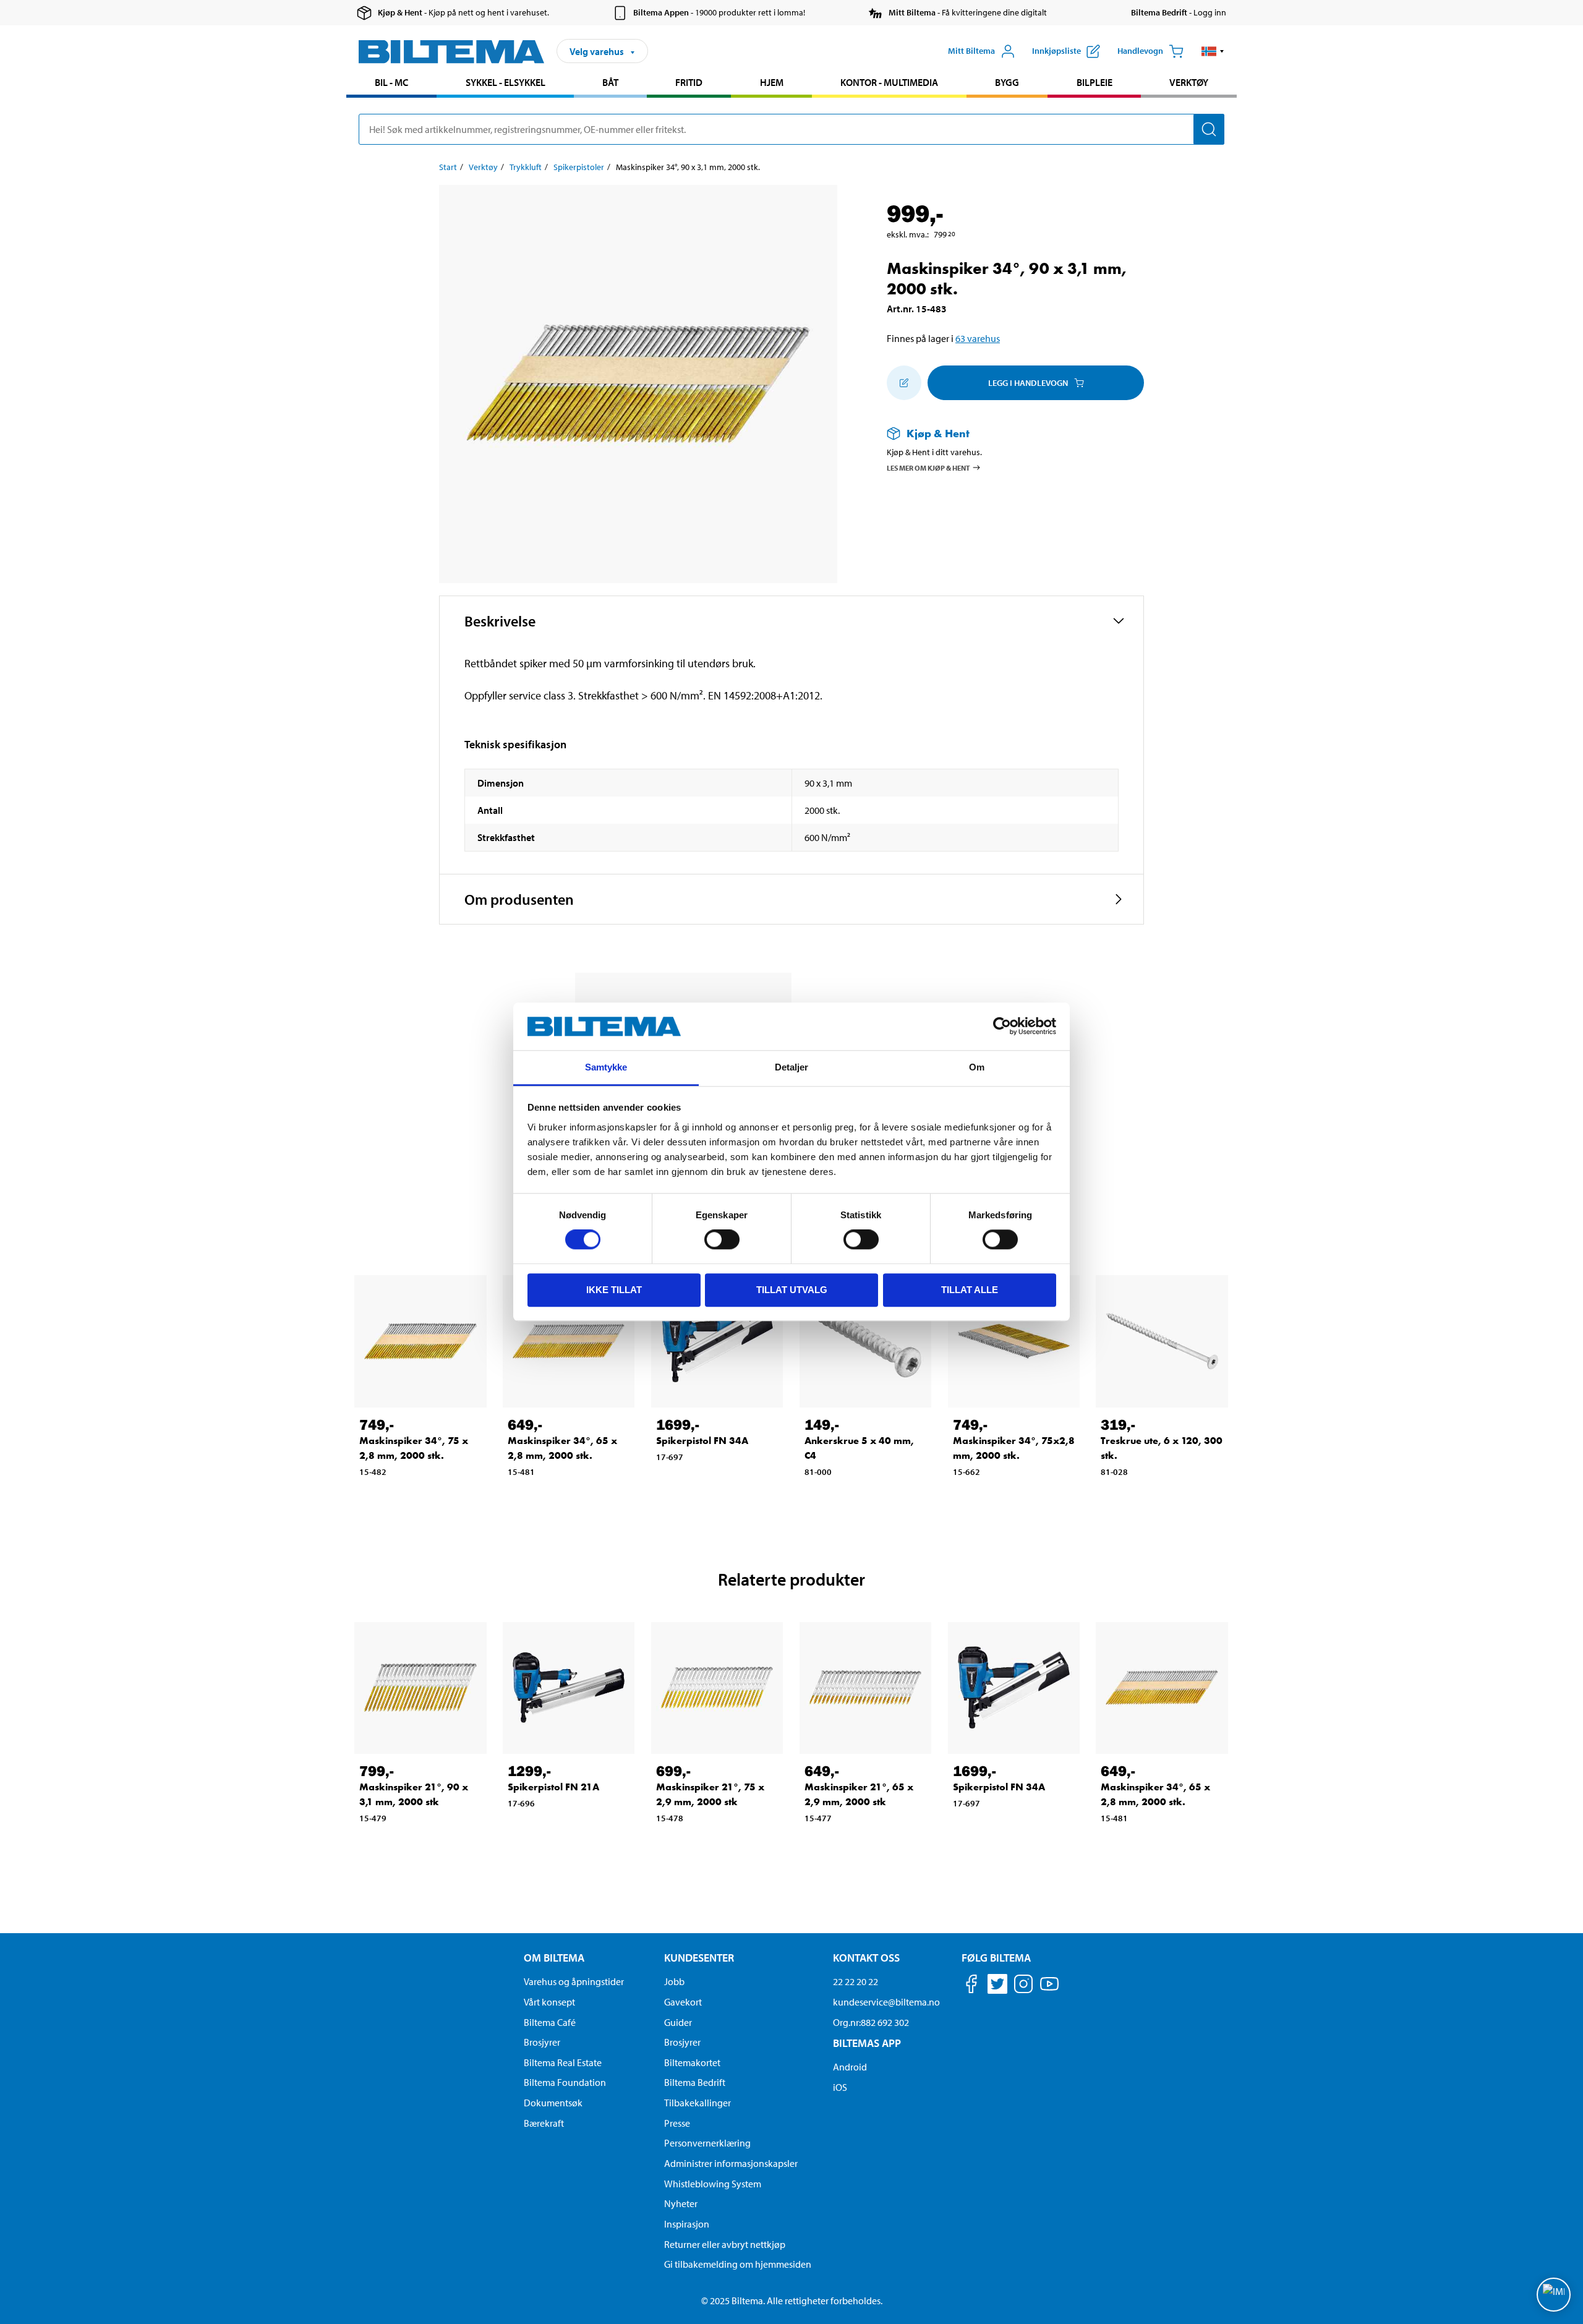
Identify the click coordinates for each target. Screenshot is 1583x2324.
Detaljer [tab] (792, 1067)
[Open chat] (1554, 2295)
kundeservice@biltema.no (886, 2002)
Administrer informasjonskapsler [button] (731, 2163)
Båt (610, 82)
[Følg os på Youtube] (1049, 1990)
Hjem (772, 82)
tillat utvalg (792, 1290)
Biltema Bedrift (695, 2082)
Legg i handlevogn (1028, 383)
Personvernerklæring (707, 2143)
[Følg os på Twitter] (997, 1986)
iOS (840, 2087)
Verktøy (1189, 82)
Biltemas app (867, 2043)
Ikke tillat (614, 1290)
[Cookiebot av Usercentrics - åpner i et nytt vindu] (1002, 1027)
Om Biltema (554, 1958)
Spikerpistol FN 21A (553, 1787)
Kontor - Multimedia (889, 82)
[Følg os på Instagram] (1023, 1986)
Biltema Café (550, 2022)
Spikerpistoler (579, 167)
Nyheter (681, 2203)
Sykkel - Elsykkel (506, 82)
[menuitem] (391, 84)
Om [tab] (977, 1067)
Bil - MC (391, 82)
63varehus (978, 338)
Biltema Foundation (565, 2082)
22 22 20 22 (856, 1981)
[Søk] (1209, 129)
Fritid (689, 82)
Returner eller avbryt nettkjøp (725, 2244)
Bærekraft (544, 2123)
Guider (678, 2022)
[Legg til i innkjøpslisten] (904, 383)
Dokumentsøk (553, 2103)
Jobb (674, 1981)
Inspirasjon (687, 2224)
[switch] (722, 1239)
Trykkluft (526, 167)
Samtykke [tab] (606, 1067)
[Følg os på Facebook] (971, 1986)
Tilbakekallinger (698, 2103)
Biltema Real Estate (563, 2062)
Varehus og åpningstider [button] (574, 1981)
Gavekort (683, 2002)
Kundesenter (699, 1958)
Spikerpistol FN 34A (702, 1441)
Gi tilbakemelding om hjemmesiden (738, 2264)
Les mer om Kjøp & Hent (928, 468)
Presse (677, 2123)
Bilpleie (1094, 82)
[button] (1213, 51)
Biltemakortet (692, 2062)
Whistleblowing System (713, 2184)
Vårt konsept (549, 2002)
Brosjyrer (542, 2042)
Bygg (1007, 82)
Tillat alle (970, 1290)
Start (448, 167)
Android (850, 2067)
